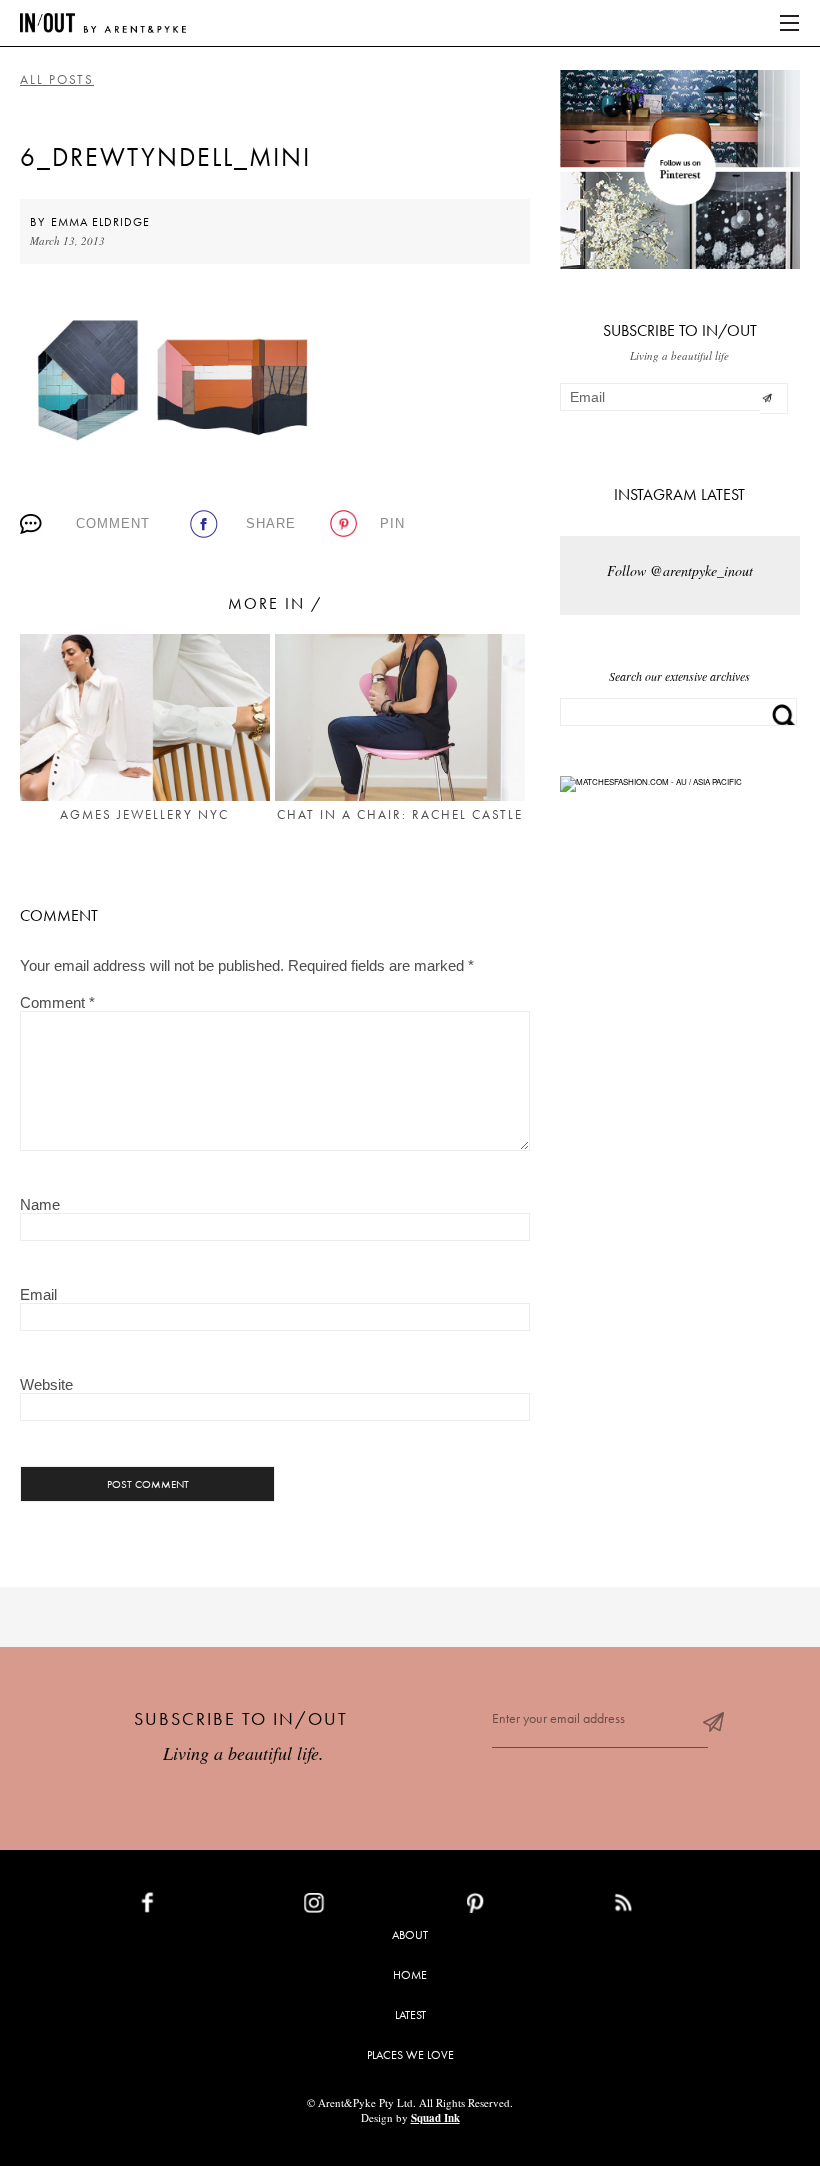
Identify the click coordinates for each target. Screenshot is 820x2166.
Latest (410, 2015)
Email (38, 1294)
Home (410, 1975)
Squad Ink (435, 2118)
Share (271, 523)
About (410, 1935)
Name (40, 1204)
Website (46, 1384)
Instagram (360, 1907)
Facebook (194, 1907)
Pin (392, 523)
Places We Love (410, 2055)
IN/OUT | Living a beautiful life (103, 23)
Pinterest (518, 1907)
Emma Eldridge (100, 222)
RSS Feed (663, 1907)
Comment (113, 523)
